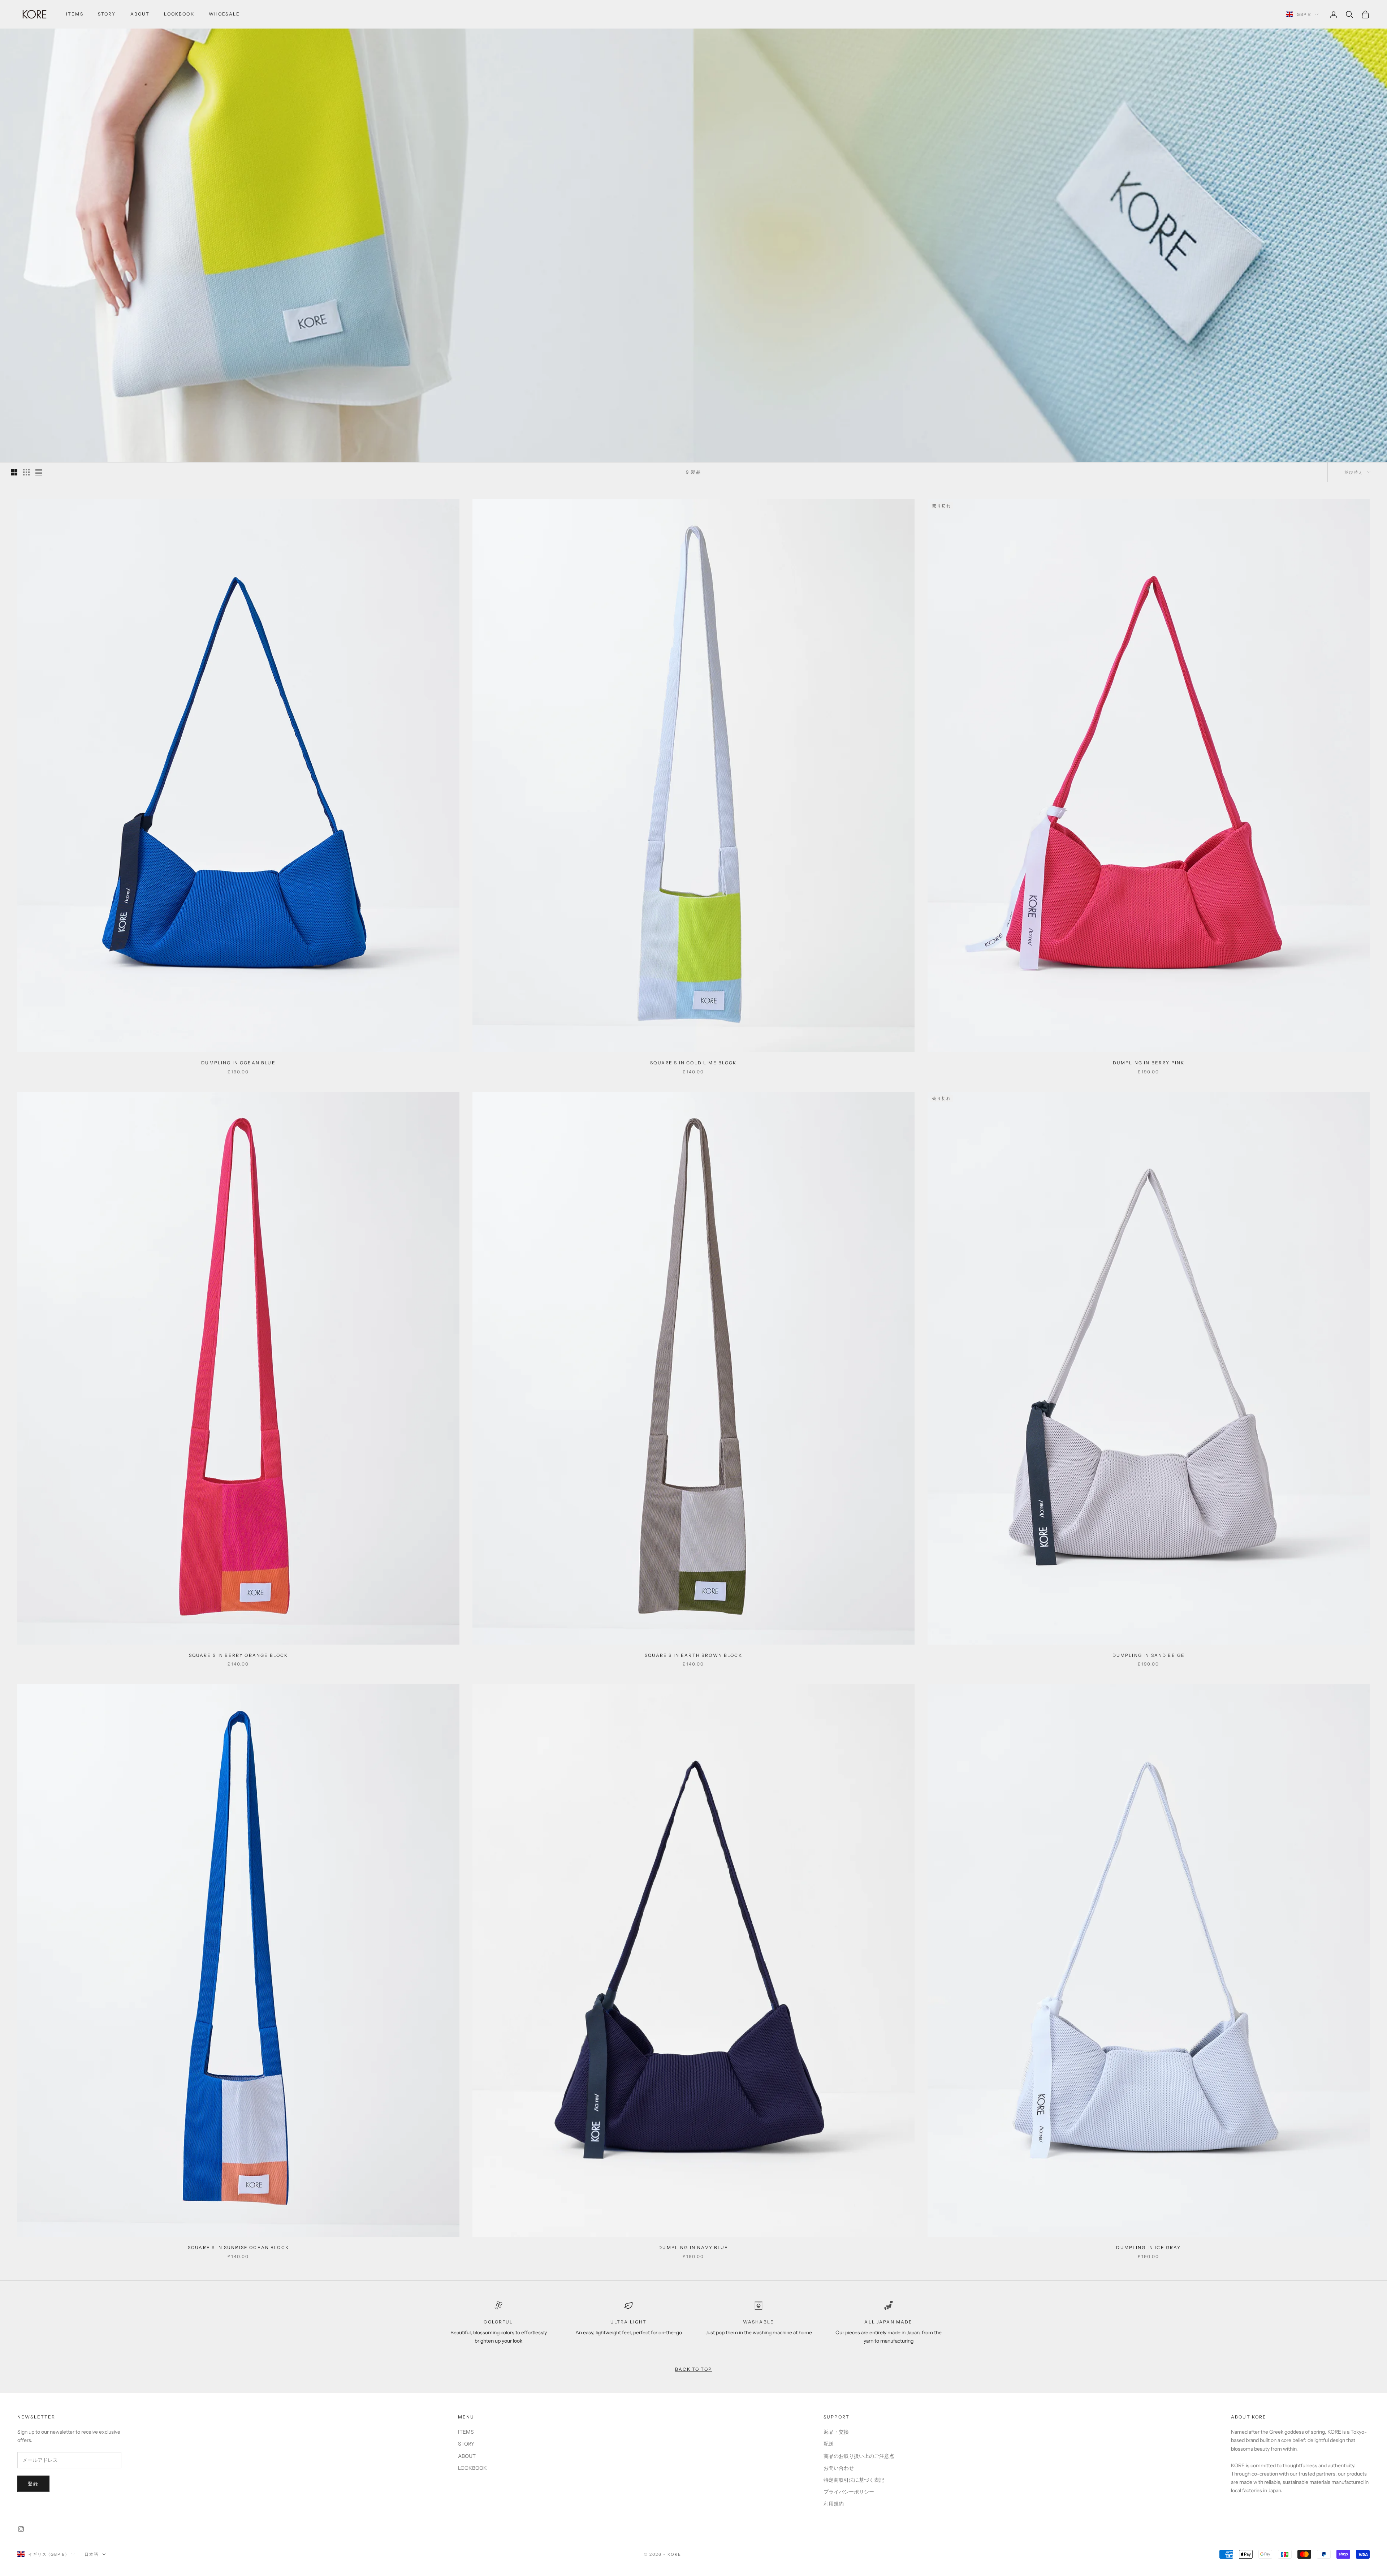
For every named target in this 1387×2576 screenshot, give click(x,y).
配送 (829, 2444)
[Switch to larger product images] (14, 472)
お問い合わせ (839, 2468)
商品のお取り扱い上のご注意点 (859, 2456)
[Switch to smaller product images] (26, 472)
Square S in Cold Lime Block (693, 1063)
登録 (33, 2484)
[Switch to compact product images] (39, 472)
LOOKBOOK (179, 14)
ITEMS (75, 14)
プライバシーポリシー (849, 2492)
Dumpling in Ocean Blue (238, 1063)
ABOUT (140, 14)
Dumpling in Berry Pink (1149, 1063)
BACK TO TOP (693, 2369)
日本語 (92, 2554)
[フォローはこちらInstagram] (21, 2529)
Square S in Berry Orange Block (239, 1655)
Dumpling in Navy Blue (693, 2247)
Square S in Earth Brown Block (693, 1655)
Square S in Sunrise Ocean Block (238, 2247)
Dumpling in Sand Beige (1149, 1655)
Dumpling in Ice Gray (1148, 2247)
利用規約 (834, 2504)
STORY (107, 14)
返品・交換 (836, 2432)
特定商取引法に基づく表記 (854, 2480)
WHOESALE (224, 14)
